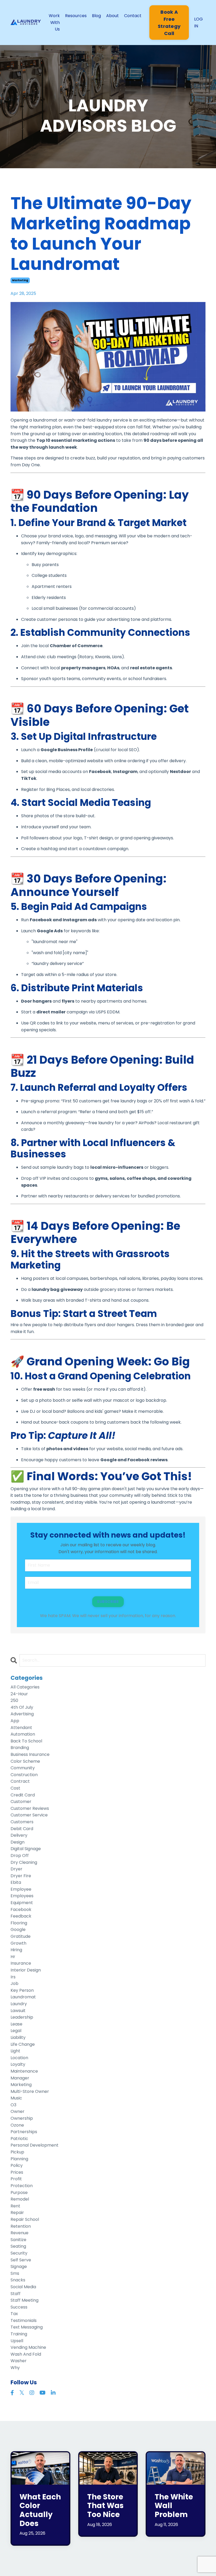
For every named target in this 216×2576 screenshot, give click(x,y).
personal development (35, 2145)
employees (22, 1896)
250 (14, 1700)
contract (20, 1781)
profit (16, 2179)
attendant (21, 1728)
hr (13, 1957)
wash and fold (26, 2354)
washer (19, 2361)
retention (21, 2226)
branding (20, 1748)
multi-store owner (30, 2091)
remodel (20, 2199)
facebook (21, 1909)
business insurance (30, 1754)
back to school (26, 1741)
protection (22, 2186)
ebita (16, 1882)
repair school (25, 2219)
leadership (22, 2017)
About (112, 16)
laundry (19, 2004)
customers (22, 1822)
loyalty (18, 2064)
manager (20, 2078)
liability (18, 2037)
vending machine (28, 2347)
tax (14, 2314)
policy (17, 2165)
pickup (17, 2152)
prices (17, 2172)
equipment (22, 1903)
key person (22, 1990)
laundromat (23, 1997)
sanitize (18, 2240)
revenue (19, 2233)
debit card (22, 1829)
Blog (96, 16)
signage (19, 2267)
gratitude (21, 1936)
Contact (133, 16)
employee (21, 1889)
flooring (19, 1923)
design (18, 1842)
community (23, 1768)
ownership (22, 2118)
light (15, 2051)
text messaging (27, 2327)
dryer (16, 1869)
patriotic (19, 2139)
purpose (19, 2193)
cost (15, 1788)
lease (16, 2024)
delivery (19, 1835)
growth (18, 1943)
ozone (17, 2125)
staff (16, 2294)
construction (24, 1775)
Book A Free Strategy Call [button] (169, 23)
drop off (20, 1856)
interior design (26, 1970)
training (19, 2334)
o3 (13, 2105)
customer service (29, 1815)
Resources (76, 16)
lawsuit (18, 2011)
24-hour (19, 1694)
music (16, 2098)
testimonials (24, 2320)
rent (15, 2206)
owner (18, 2111)
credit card (23, 1795)
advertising (22, 1714)
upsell (17, 2341)
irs (13, 1977)
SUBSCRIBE (108, 1602)
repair (17, 2213)
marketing (20, 280)
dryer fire (21, 1876)
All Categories (25, 1687)
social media (23, 2287)
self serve (21, 2260)
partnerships (24, 2132)
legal (16, 2031)
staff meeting (24, 2300)
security (19, 2253)
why (15, 2368)
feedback (21, 1916)
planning (19, 2159)
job (14, 1983)
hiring (16, 1950)
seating (18, 2246)
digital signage (26, 1849)
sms (15, 2273)
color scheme (25, 1761)
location (19, 2058)
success (19, 2307)
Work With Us (54, 22)
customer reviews (30, 1808)
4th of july (22, 1707)
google (18, 1929)
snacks (18, 2280)
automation (23, 1734)
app (15, 1721)
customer (21, 1802)
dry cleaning (24, 1862)
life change (23, 2044)
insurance (21, 1963)
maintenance (24, 2071)
